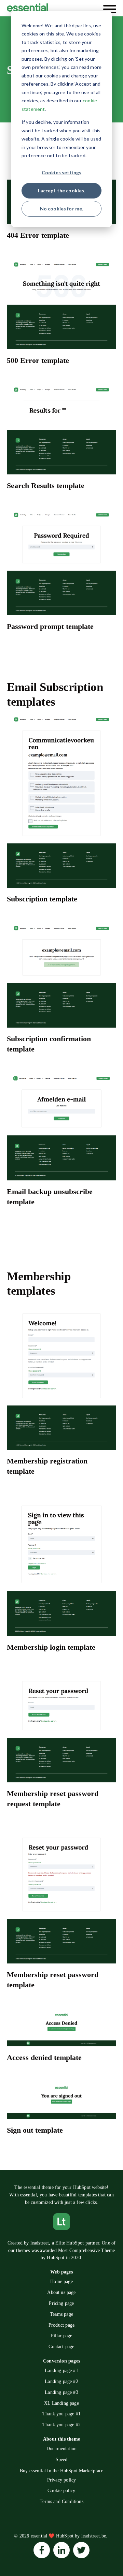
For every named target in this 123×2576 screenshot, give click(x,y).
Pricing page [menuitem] (61, 2303)
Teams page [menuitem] (61, 2314)
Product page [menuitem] (61, 2325)
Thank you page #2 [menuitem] (61, 2425)
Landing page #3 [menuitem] (61, 2392)
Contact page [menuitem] (61, 2347)
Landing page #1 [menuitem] (61, 2371)
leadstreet (40, 2243)
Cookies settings (61, 172)
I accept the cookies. (62, 190)
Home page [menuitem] (61, 2281)
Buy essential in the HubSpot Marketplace (61, 2471)
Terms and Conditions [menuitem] (61, 2501)
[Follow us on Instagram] (42, 2550)
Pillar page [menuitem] (62, 2336)
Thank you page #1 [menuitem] (61, 2414)
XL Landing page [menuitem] (61, 2403)
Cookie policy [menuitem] (61, 2491)
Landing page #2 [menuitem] (61, 2381)
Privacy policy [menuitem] (62, 2480)
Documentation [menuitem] (61, 2449)
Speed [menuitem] (62, 2460)
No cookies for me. (62, 209)
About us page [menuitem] (61, 2292)
